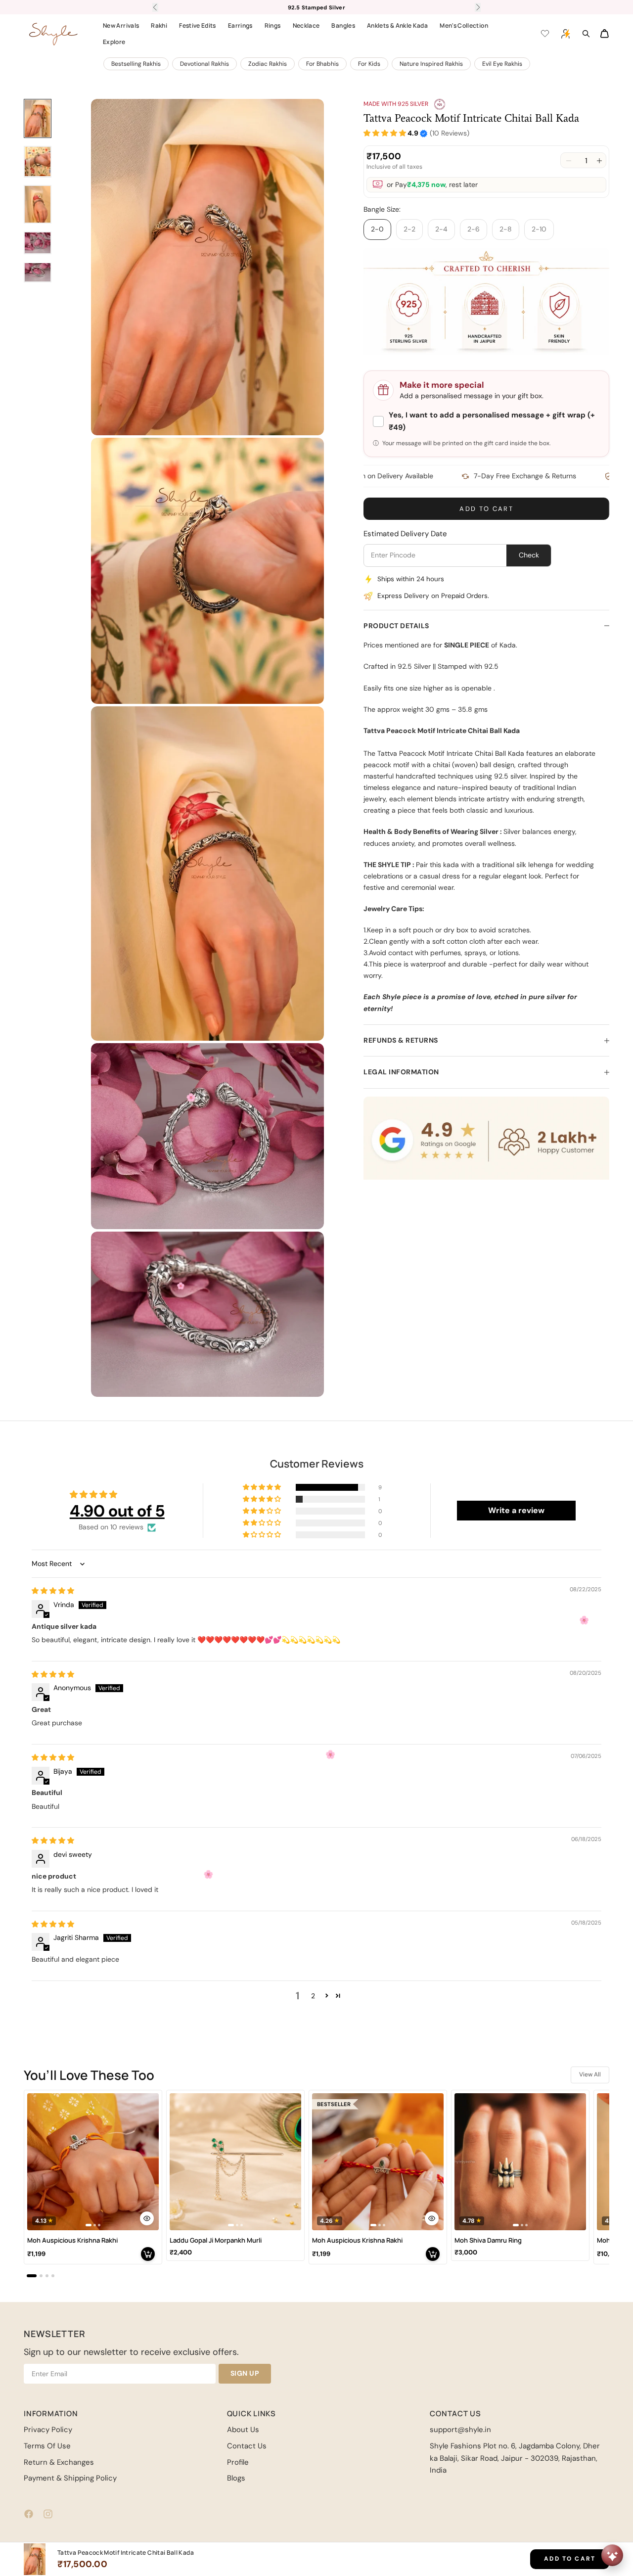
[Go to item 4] (38, 243)
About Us (243, 2430)
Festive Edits (198, 25)
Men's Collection (464, 25)
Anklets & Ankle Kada (397, 25)
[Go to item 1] (38, 118)
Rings (273, 25)
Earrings (240, 25)
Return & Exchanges (59, 2462)
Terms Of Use (47, 2446)
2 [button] (313, 1996)
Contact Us (247, 2446)
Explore (114, 42)
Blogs (236, 2478)
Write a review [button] (516, 1510)
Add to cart (486, 509)
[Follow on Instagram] (48, 2514)
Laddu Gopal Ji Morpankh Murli (216, 2240)
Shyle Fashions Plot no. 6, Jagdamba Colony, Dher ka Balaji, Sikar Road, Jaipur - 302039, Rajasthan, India (515, 2458)
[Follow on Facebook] (29, 2514)
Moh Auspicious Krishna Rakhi (72, 2240)
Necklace (306, 25)
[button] (385, 133)
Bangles (343, 25)
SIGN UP (245, 2373)
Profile (238, 2462)
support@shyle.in (460, 2430)
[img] (53, 1591)
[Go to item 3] (38, 204)
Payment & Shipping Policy (70, 2478)
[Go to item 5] (38, 272)
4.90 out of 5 (117, 1511)
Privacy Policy (48, 2430)
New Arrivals (121, 25)
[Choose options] (147, 2218)
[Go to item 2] (38, 161)
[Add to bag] (148, 2254)
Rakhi (159, 25)
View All (590, 2074)
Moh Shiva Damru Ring (488, 2240)
